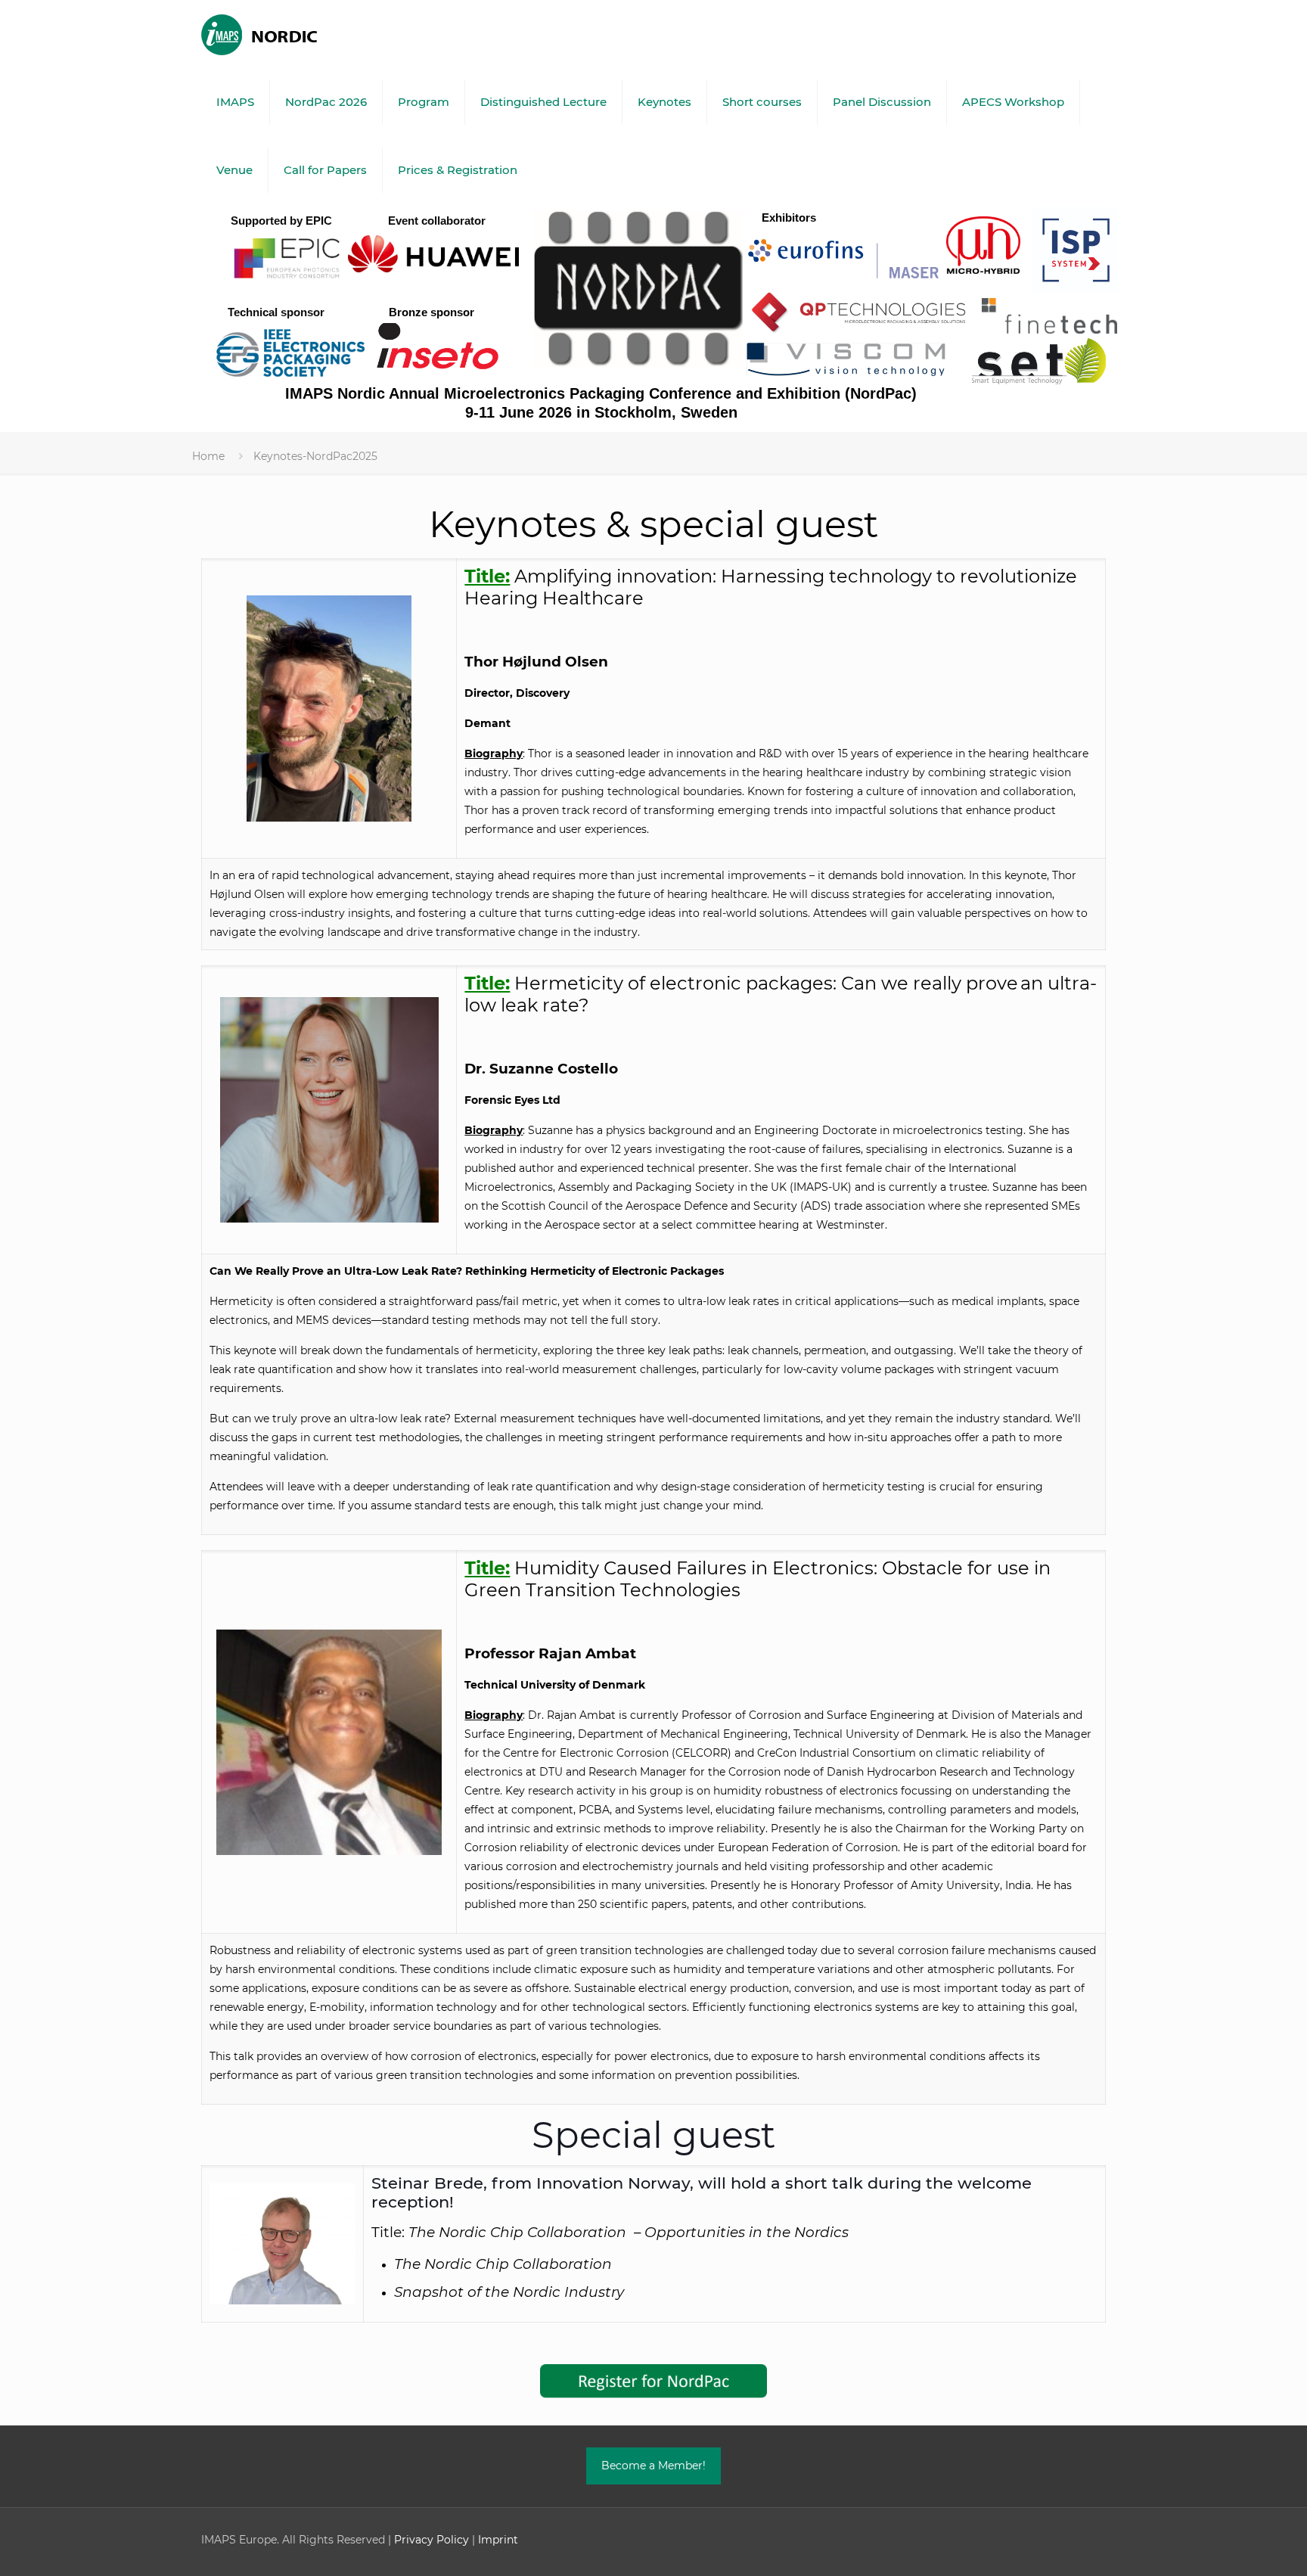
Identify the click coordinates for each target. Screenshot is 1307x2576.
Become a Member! (653, 2466)
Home (208, 456)
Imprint (498, 2540)
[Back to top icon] (1234, 2545)
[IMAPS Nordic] (269, 34)
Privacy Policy (432, 2540)
